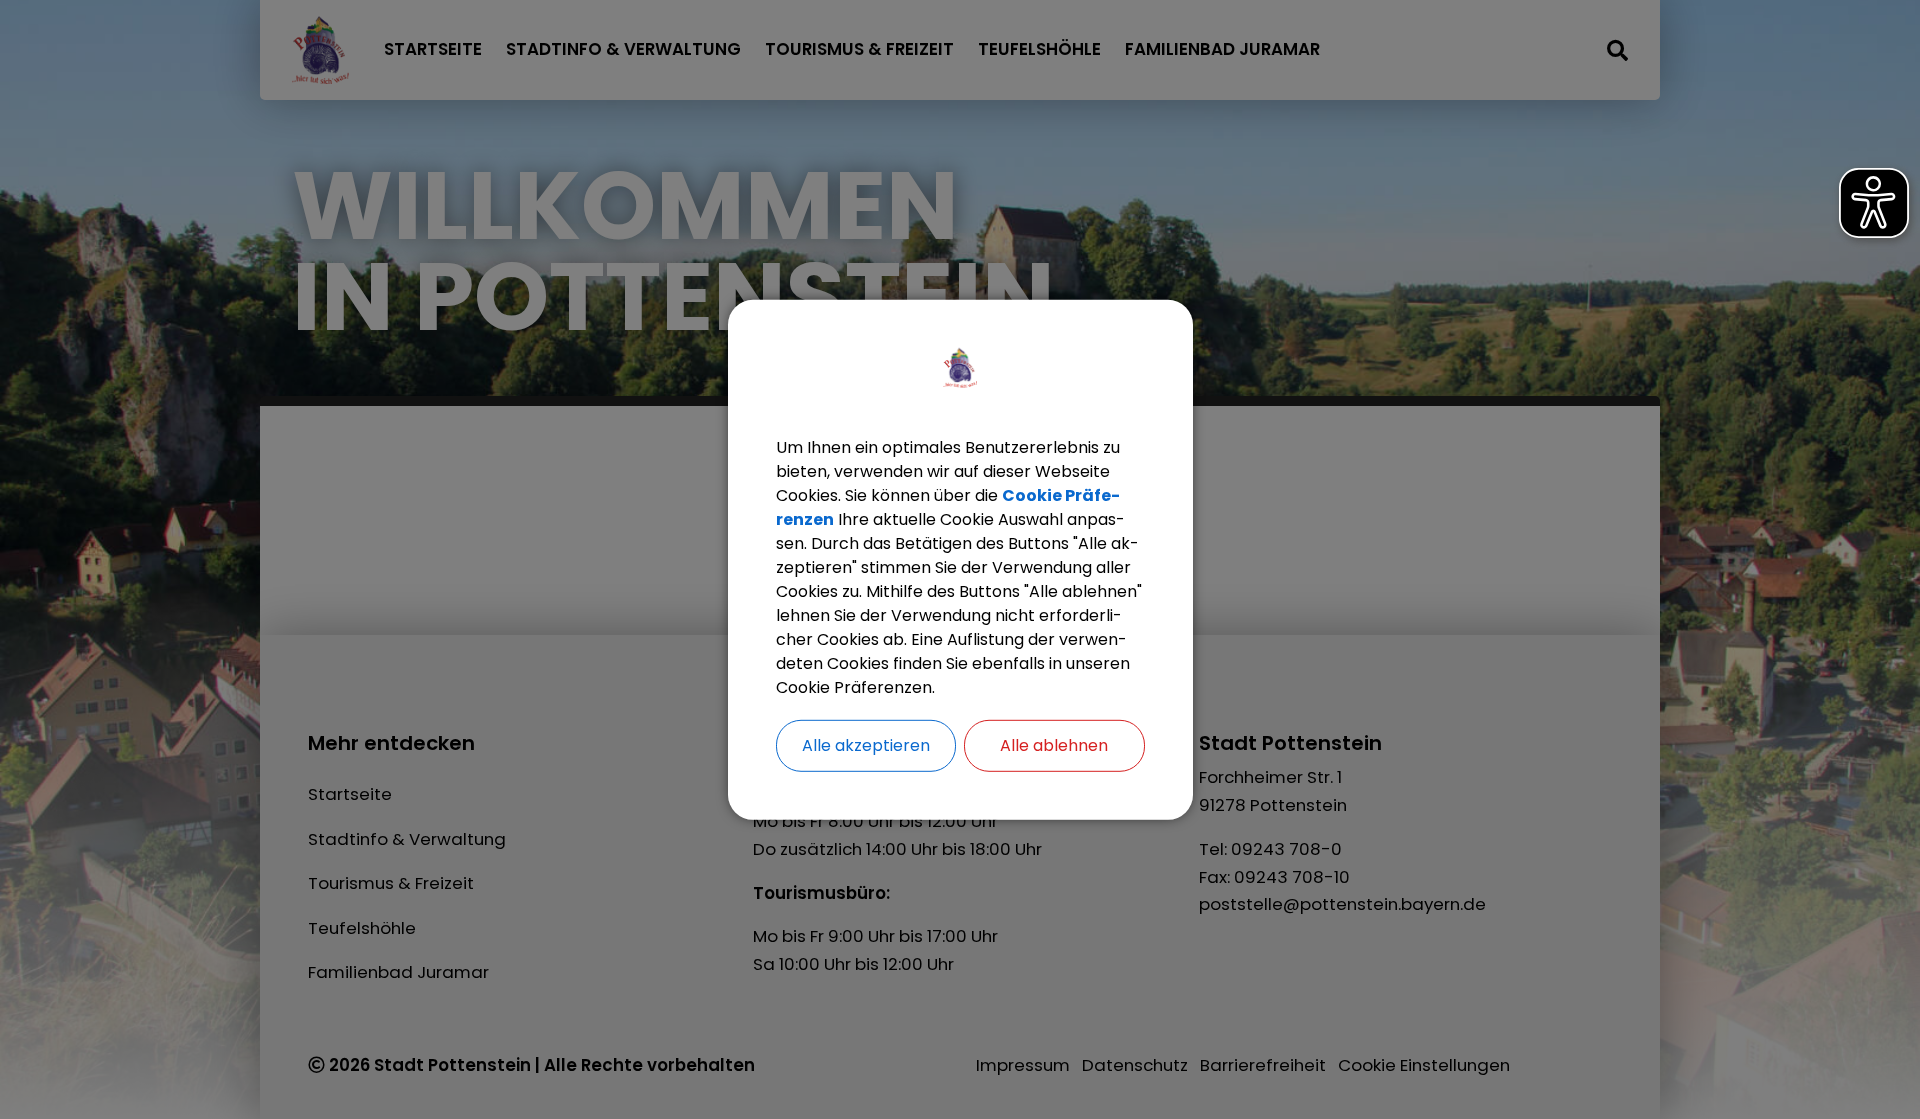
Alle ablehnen (1054, 744)
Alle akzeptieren (866, 744)
